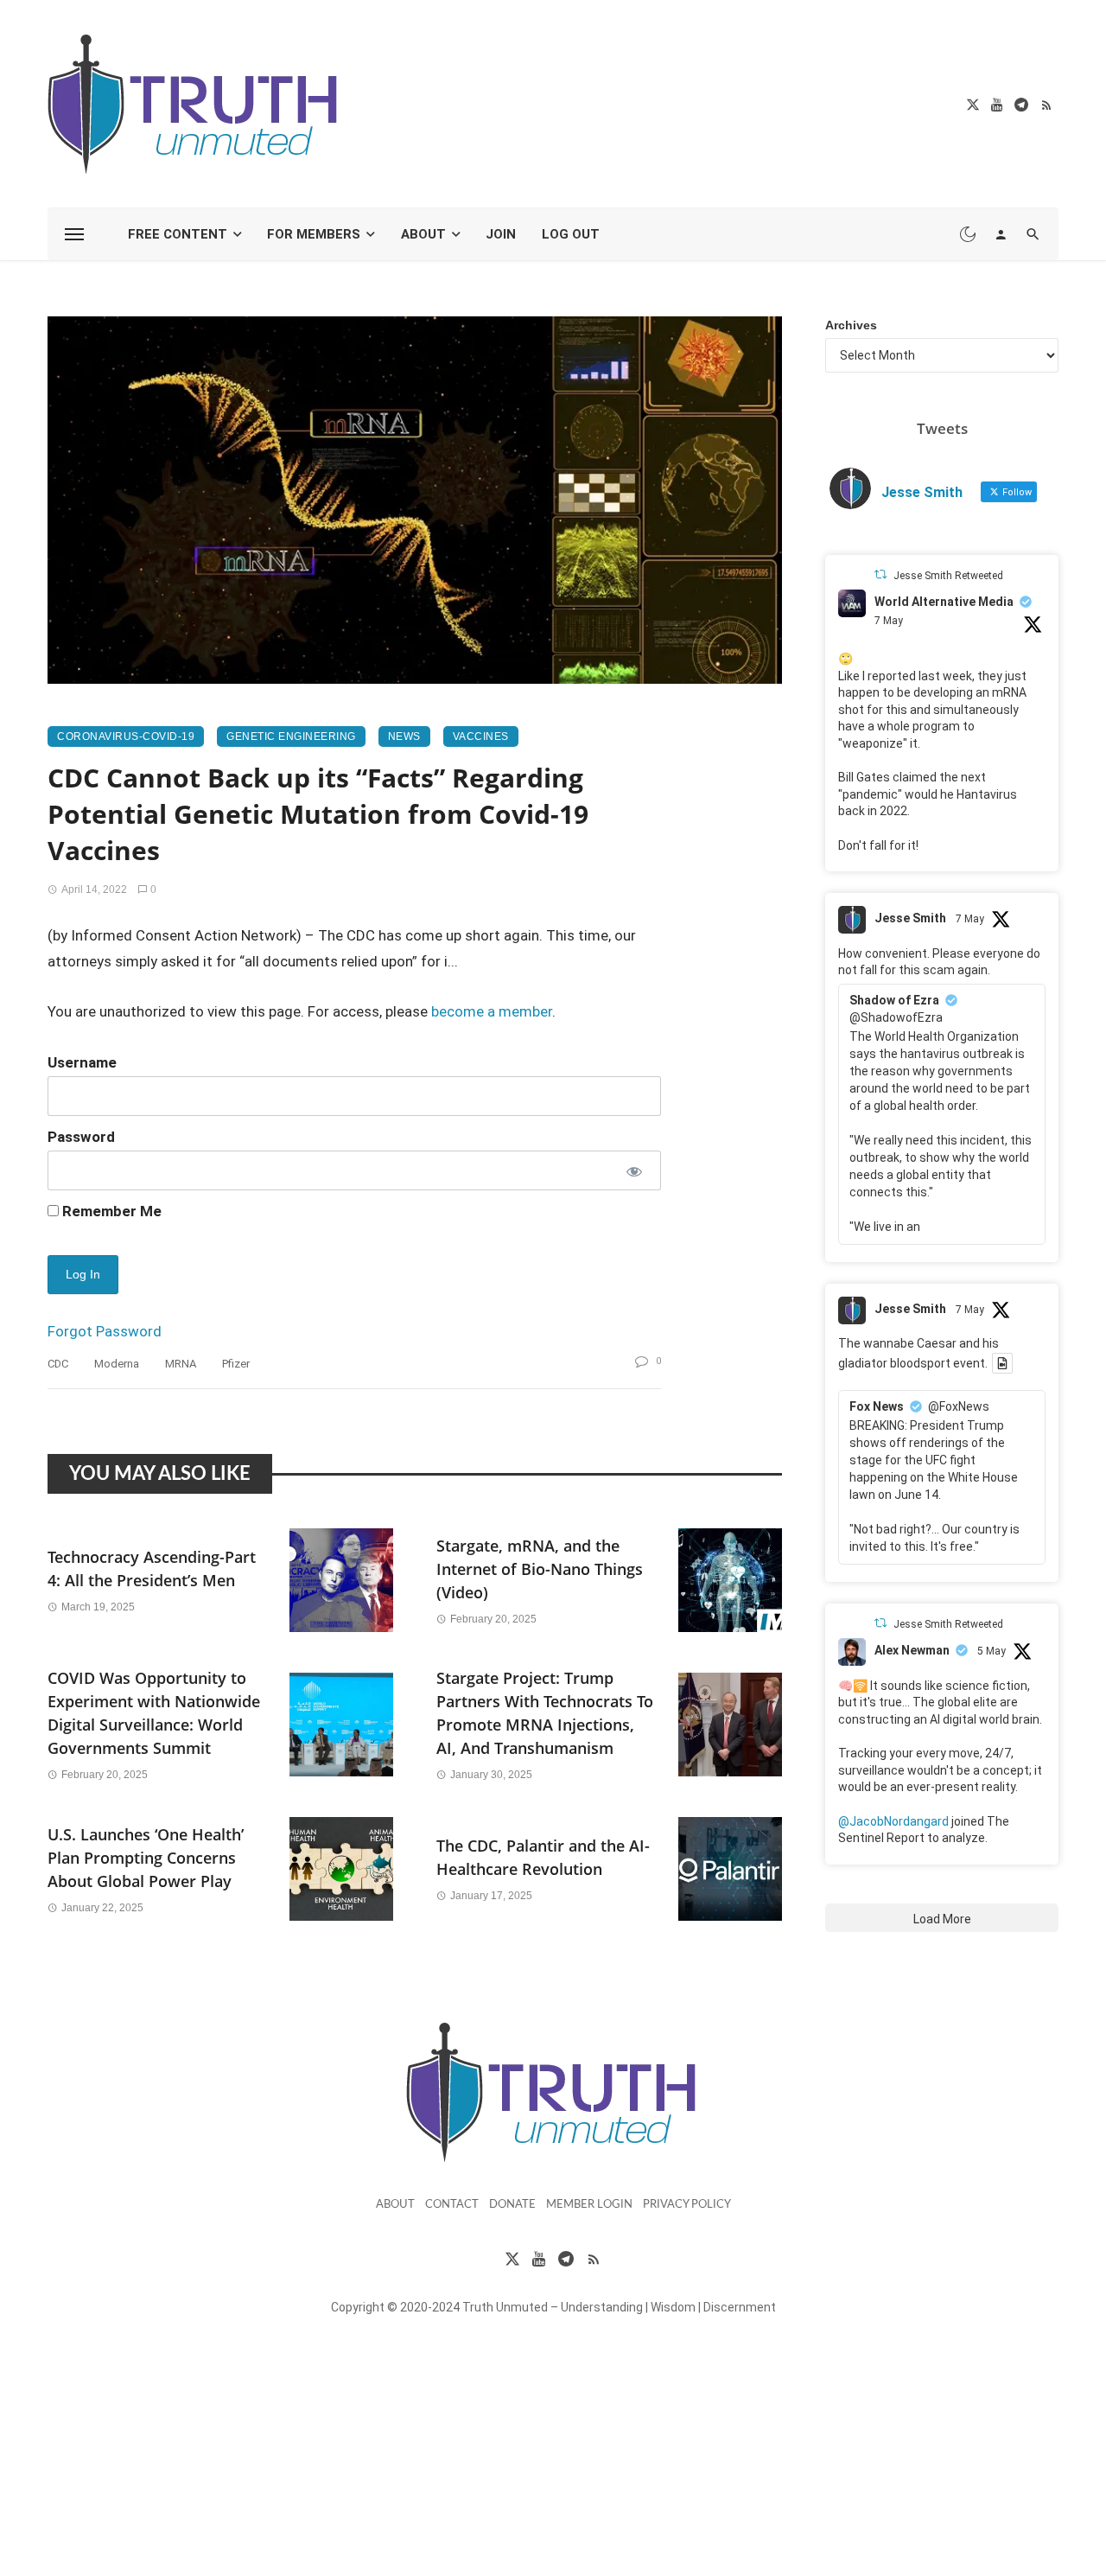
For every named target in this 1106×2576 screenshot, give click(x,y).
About (423, 234)
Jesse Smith (910, 918)
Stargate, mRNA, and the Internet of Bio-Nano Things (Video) (540, 1569)
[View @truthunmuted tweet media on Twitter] (1002, 1363)
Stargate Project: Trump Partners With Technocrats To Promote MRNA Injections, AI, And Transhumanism (545, 1713)
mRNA (181, 1364)
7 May (889, 621)
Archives (851, 325)
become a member (492, 1011)
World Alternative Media (944, 602)
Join (501, 234)
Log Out (571, 234)
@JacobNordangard (893, 1821)
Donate (512, 2205)
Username (82, 1062)
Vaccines (481, 736)
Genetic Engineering (291, 736)
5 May (992, 1651)
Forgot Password (105, 1331)
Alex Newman (912, 1650)
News (404, 736)
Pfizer (236, 1364)
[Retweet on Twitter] (880, 574)
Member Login (589, 2205)
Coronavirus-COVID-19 (126, 736)
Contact (452, 2205)
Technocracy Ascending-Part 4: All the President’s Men (152, 1569)
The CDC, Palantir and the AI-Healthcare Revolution (543, 1857)
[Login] (1001, 234)
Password (81, 1137)
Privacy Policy (687, 2205)
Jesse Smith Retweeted (948, 576)
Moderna (117, 1364)
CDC (58, 1364)
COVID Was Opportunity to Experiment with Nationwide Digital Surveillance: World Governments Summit (154, 1713)
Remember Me (110, 1211)
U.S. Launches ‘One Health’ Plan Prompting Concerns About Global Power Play (146, 1858)
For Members (314, 234)
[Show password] (633, 1170)
